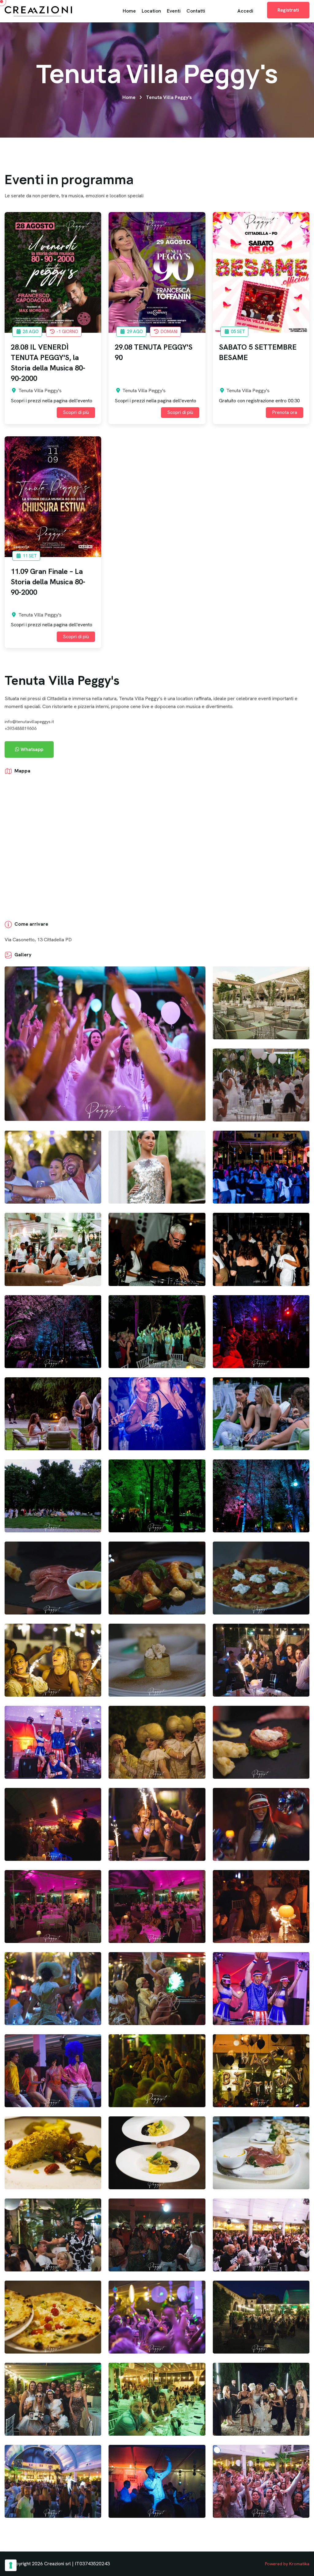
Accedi (245, 11)
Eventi (174, 11)
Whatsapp (31, 749)
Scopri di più (76, 412)
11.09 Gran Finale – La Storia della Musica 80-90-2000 (48, 582)
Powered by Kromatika (287, 2564)
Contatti (196, 11)
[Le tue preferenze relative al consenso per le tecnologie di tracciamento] (11, 2565)
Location (151, 11)
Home (129, 11)
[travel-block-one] (53, 272)
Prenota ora (285, 412)
